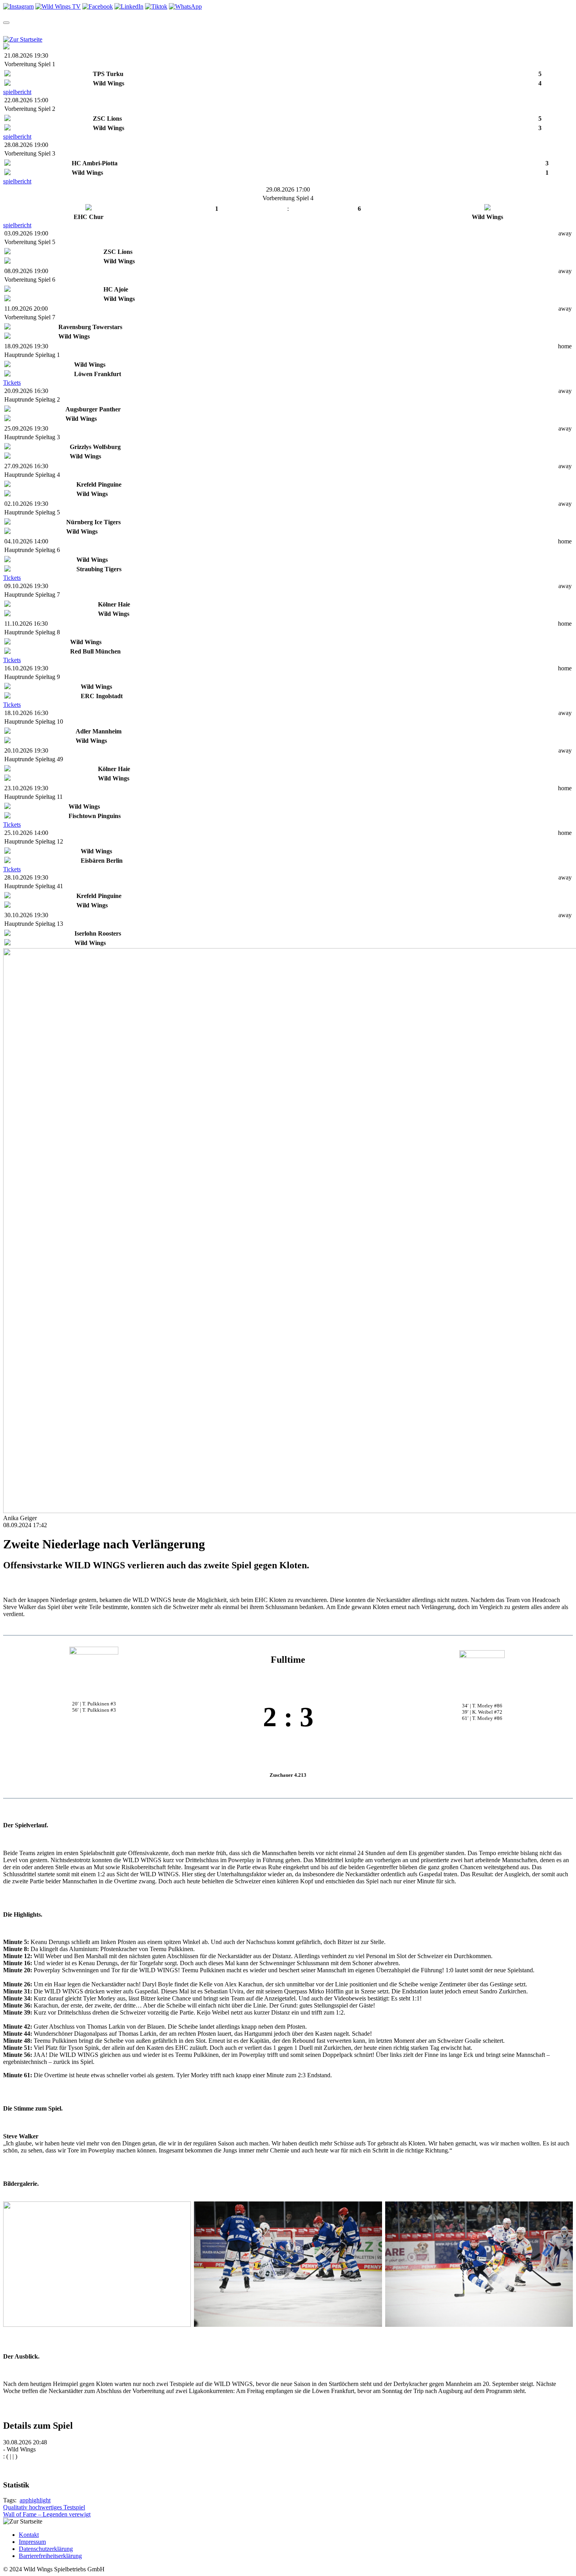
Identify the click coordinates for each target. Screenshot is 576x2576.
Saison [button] (42, 30)
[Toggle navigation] (6, 23)
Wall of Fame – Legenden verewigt (47, 2514)
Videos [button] (140, 30)
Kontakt (29, 2535)
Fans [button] (307, 30)
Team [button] (11, 30)
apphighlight (35, 2500)
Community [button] (209, 30)
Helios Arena (275, 30)
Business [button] (340, 30)
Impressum (32, 2542)
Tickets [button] (77, 30)
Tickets (12, 383)
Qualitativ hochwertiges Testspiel (44, 2507)
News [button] (109, 30)
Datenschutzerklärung (46, 2549)
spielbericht (17, 92)
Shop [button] (171, 30)
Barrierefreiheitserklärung (50, 2556)
